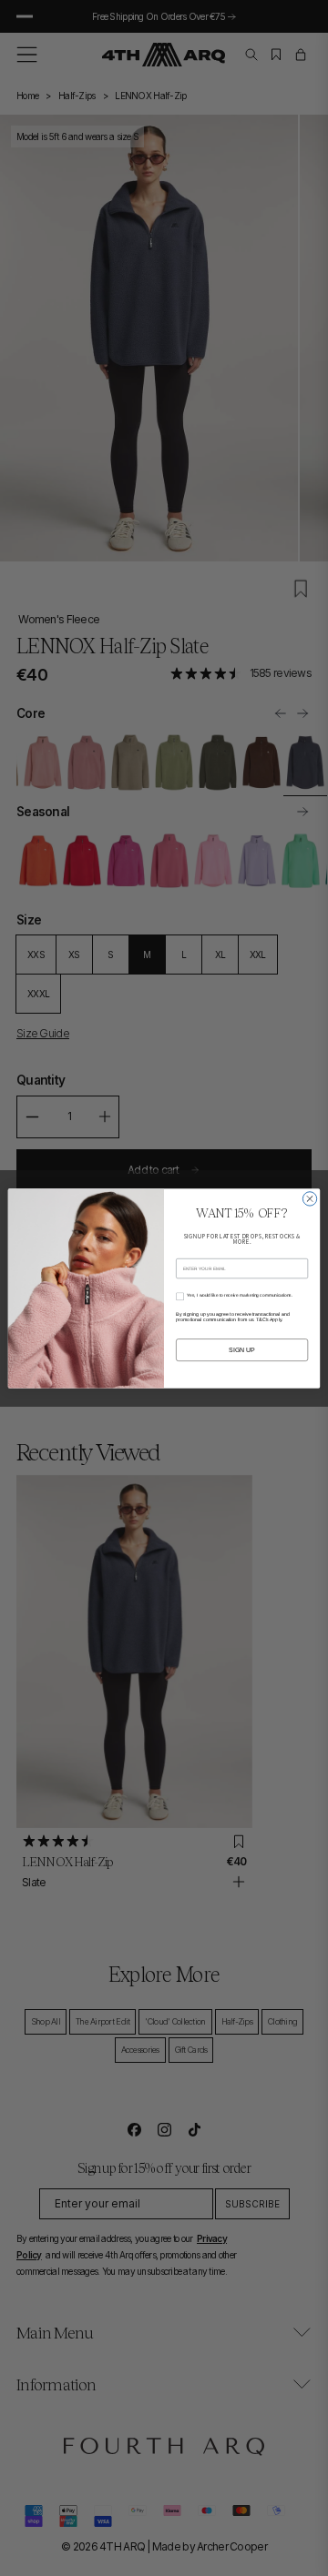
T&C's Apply (269, 1319)
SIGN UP (242, 1349)
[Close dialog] (309, 1198)
